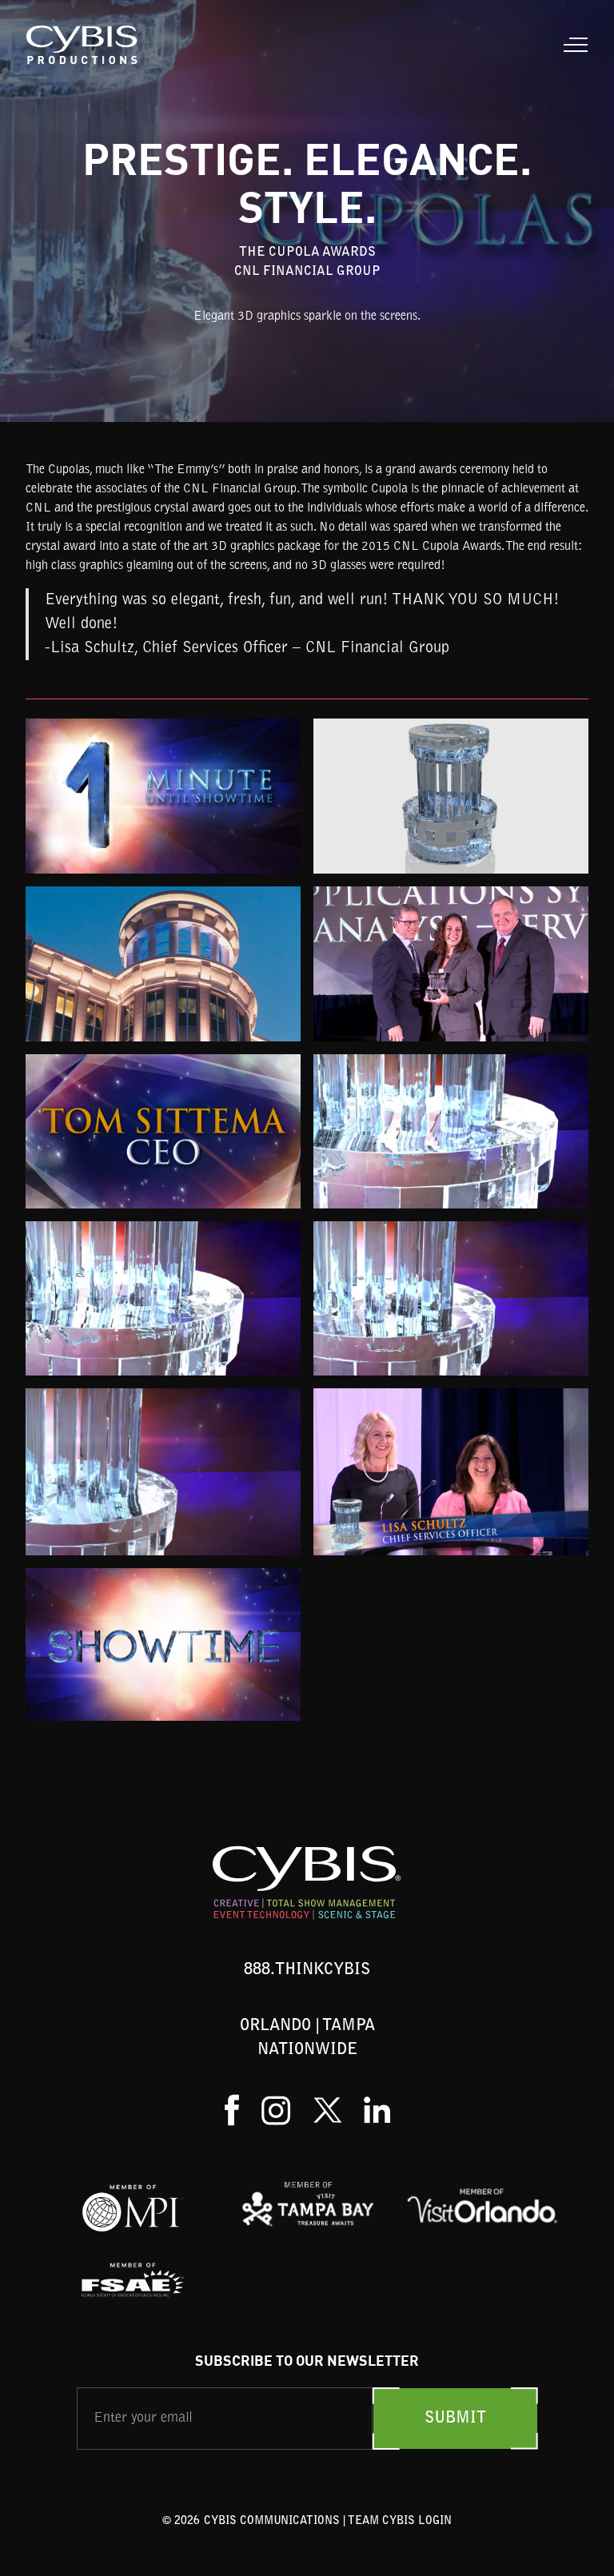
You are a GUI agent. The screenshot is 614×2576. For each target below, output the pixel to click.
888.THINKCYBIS (307, 1970)
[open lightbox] (163, 796)
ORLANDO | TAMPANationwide (307, 2038)
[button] (572, 45)
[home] (83, 45)
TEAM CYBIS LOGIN (400, 2522)
